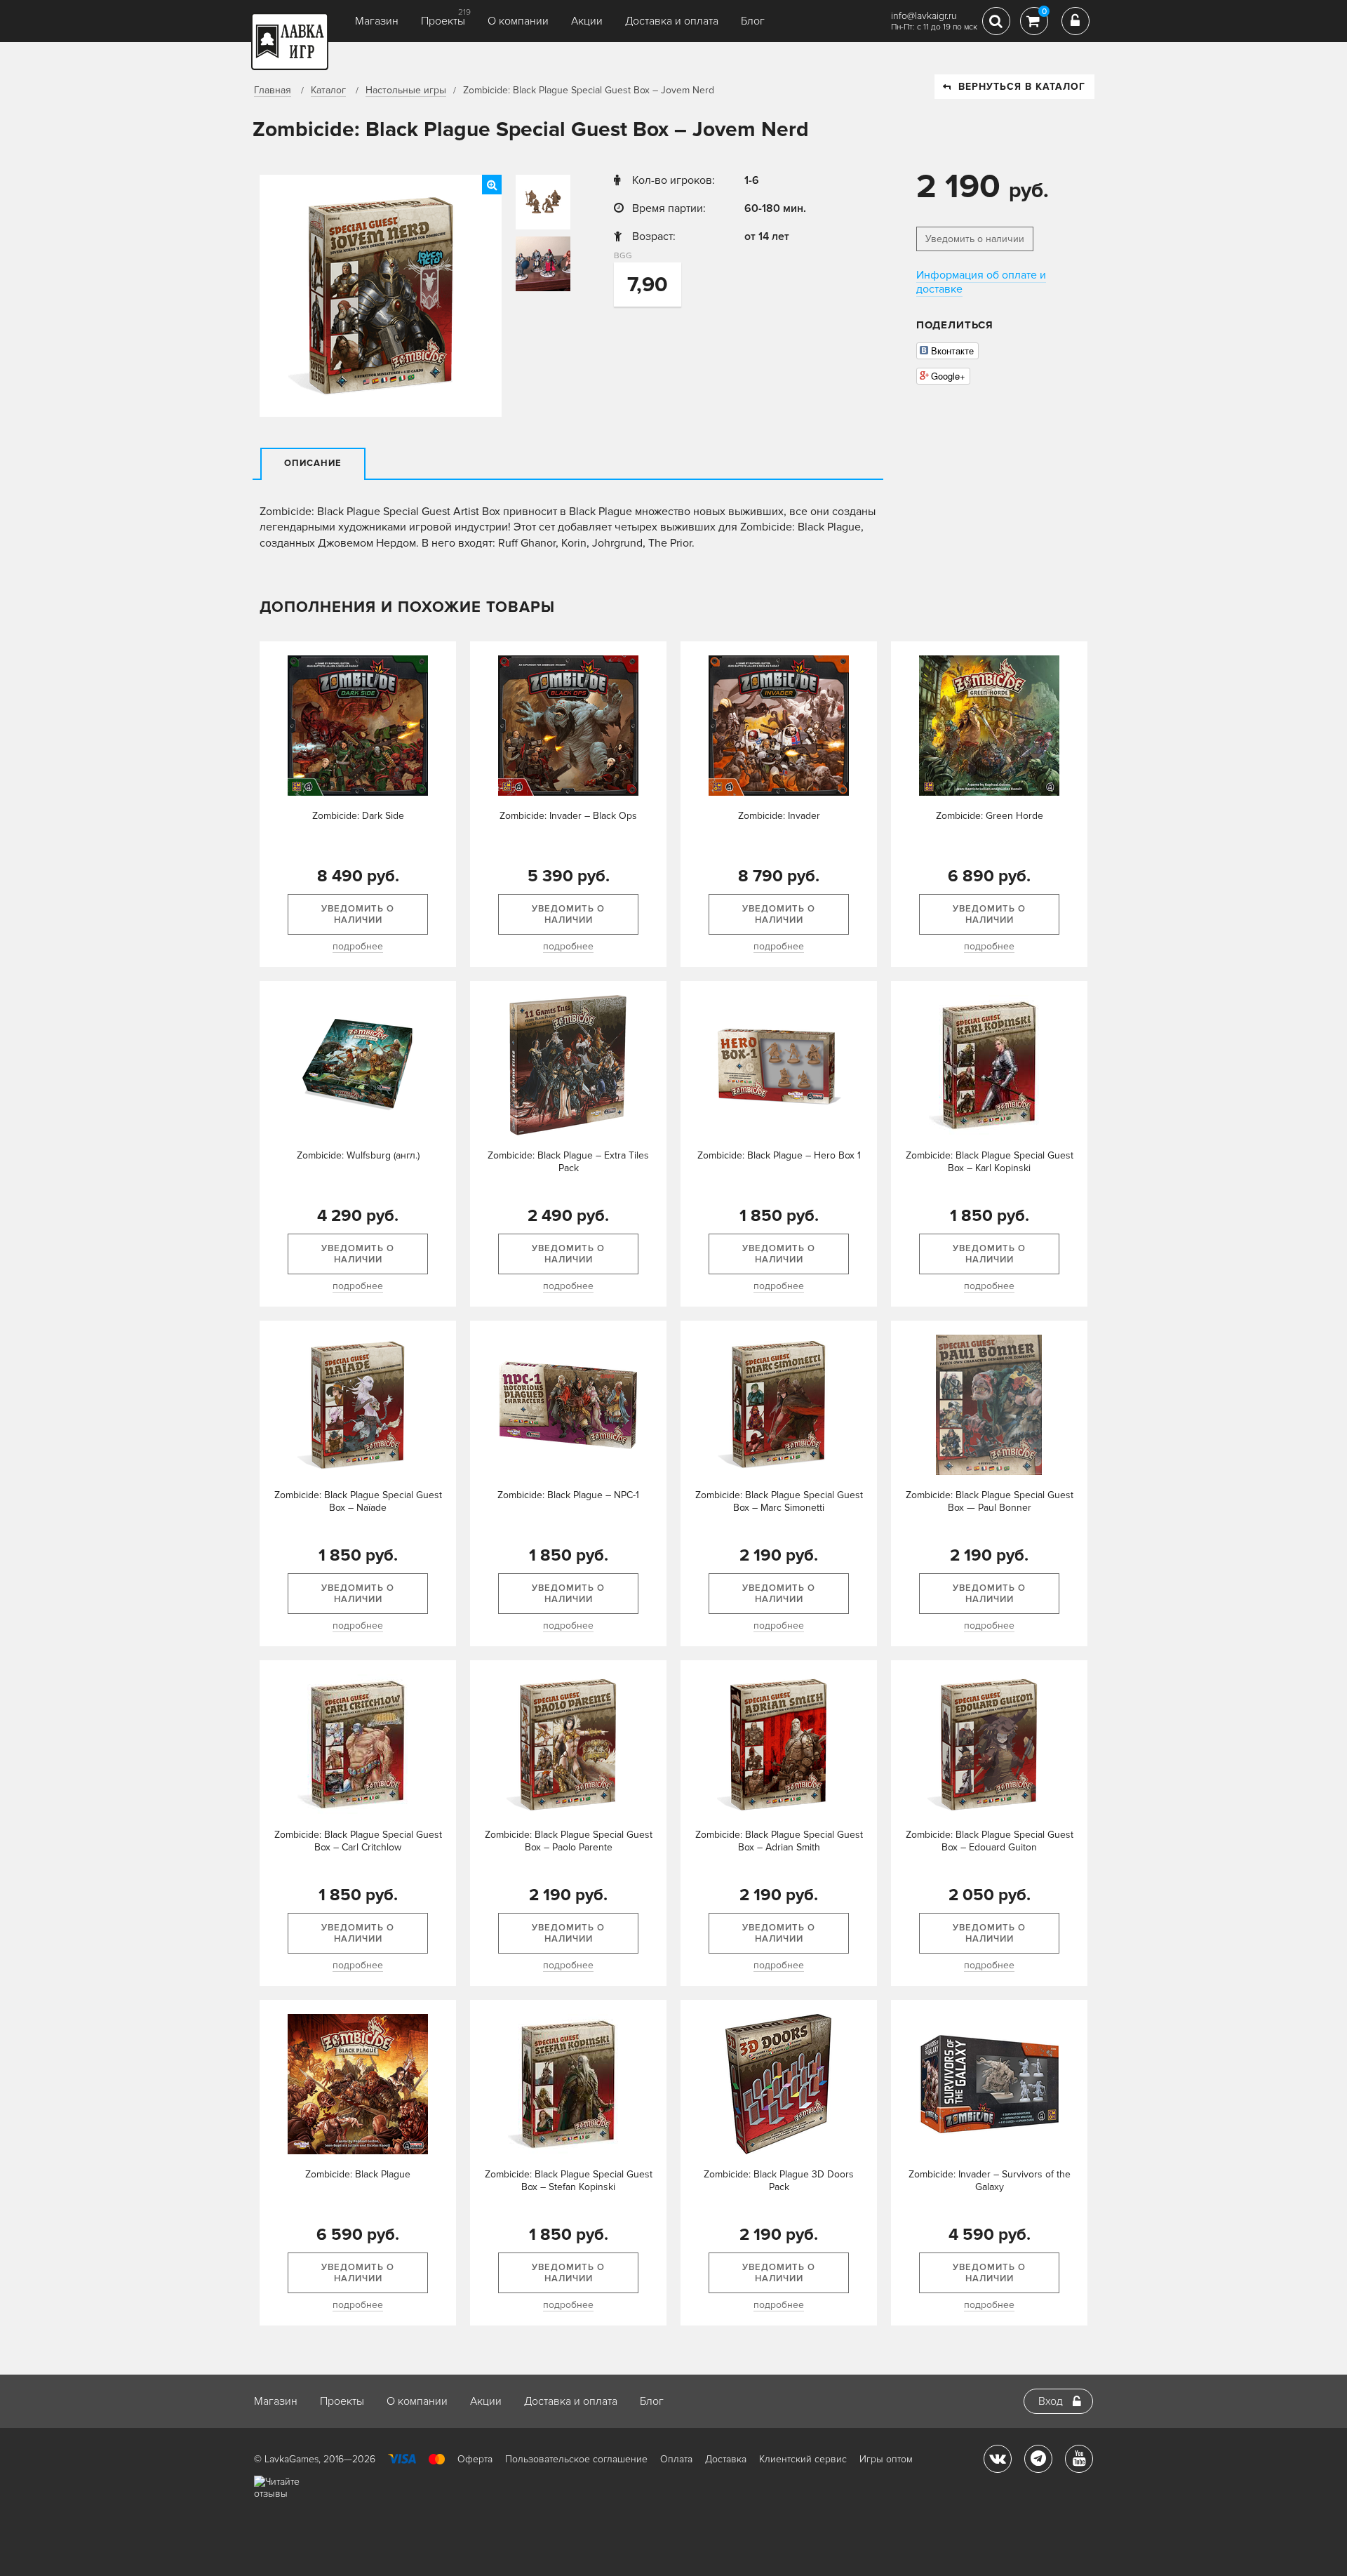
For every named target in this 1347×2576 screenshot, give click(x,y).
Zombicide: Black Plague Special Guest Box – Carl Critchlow (358, 1841)
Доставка (726, 2459)
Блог (753, 21)
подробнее (358, 946)
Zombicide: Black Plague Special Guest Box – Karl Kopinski (990, 1162)
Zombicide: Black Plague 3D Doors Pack (779, 2181)
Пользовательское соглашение (576, 2459)
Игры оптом (886, 2459)
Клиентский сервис (803, 2459)
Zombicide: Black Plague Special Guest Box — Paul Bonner (990, 1501)
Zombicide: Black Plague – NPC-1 (568, 1495)
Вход (1051, 2401)
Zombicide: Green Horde (990, 816)
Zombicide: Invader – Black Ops (568, 816)
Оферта (475, 2459)
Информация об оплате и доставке (981, 282)
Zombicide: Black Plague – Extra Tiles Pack (568, 1162)
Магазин (377, 21)
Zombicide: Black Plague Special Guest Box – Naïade (358, 1501)
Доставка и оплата (672, 21)
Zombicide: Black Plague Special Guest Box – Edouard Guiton (990, 1841)
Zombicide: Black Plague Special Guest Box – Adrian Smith (779, 1841)
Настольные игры (406, 90)
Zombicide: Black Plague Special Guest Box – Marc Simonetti (779, 1501)
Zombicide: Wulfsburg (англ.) (358, 1155)
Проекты (443, 21)
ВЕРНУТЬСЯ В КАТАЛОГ (1022, 87)
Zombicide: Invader (779, 816)
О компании (518, 21)
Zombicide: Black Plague (358, 2174)
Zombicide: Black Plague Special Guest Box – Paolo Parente (569, 1841)
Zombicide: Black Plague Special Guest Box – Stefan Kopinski (569, 2181)
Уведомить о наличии (975, 239)
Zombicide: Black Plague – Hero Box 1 (779, 1155)
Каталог (328, 90)
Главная (273, 90)
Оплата (676, 2459)
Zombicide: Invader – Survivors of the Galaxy (990, 2181)
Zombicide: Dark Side (358, 816)
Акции (587, 21)
